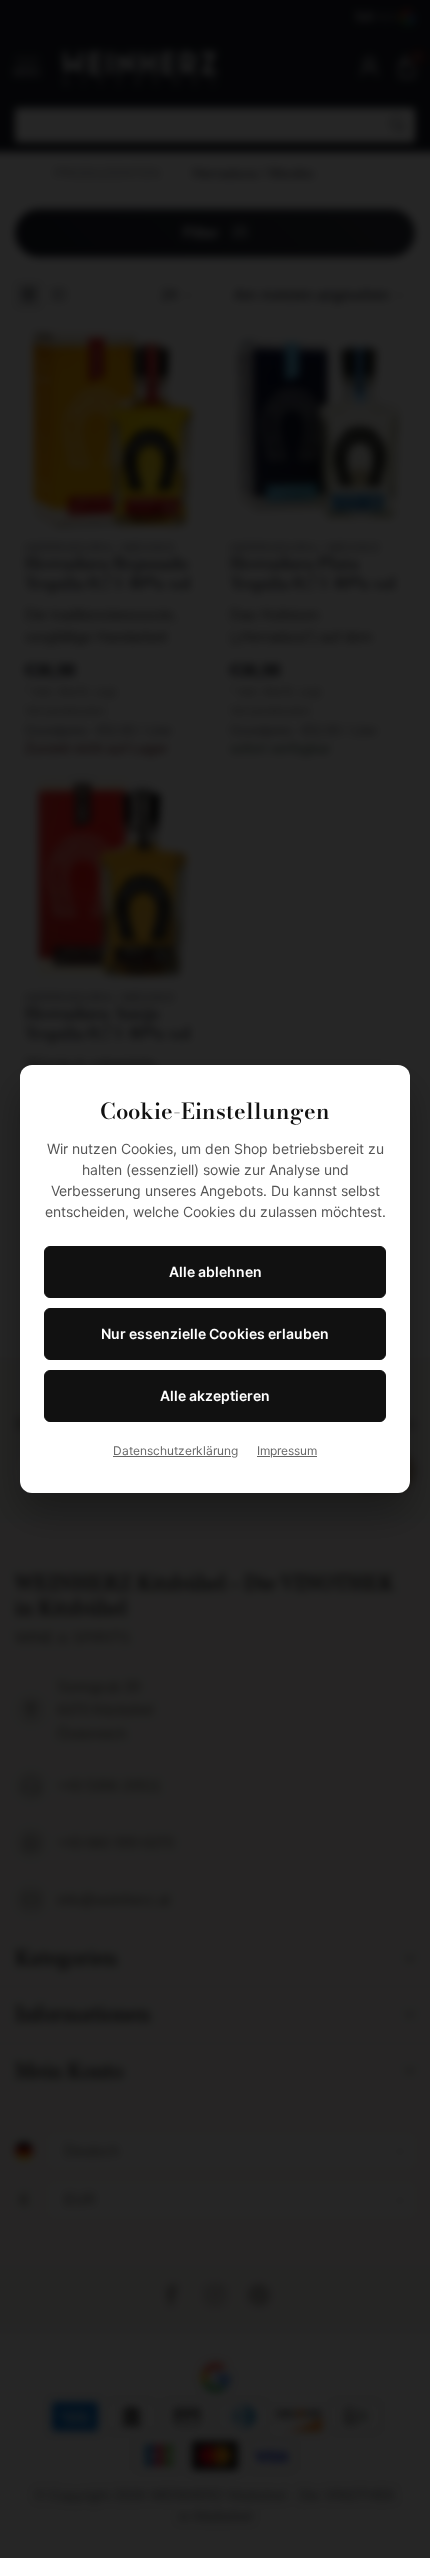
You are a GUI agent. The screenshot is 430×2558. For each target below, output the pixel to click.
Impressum (287, 1450)
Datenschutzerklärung (175, 1450)
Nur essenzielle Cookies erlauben (215, 1333)
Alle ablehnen (215, 1271)
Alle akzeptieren (215, 1395)
